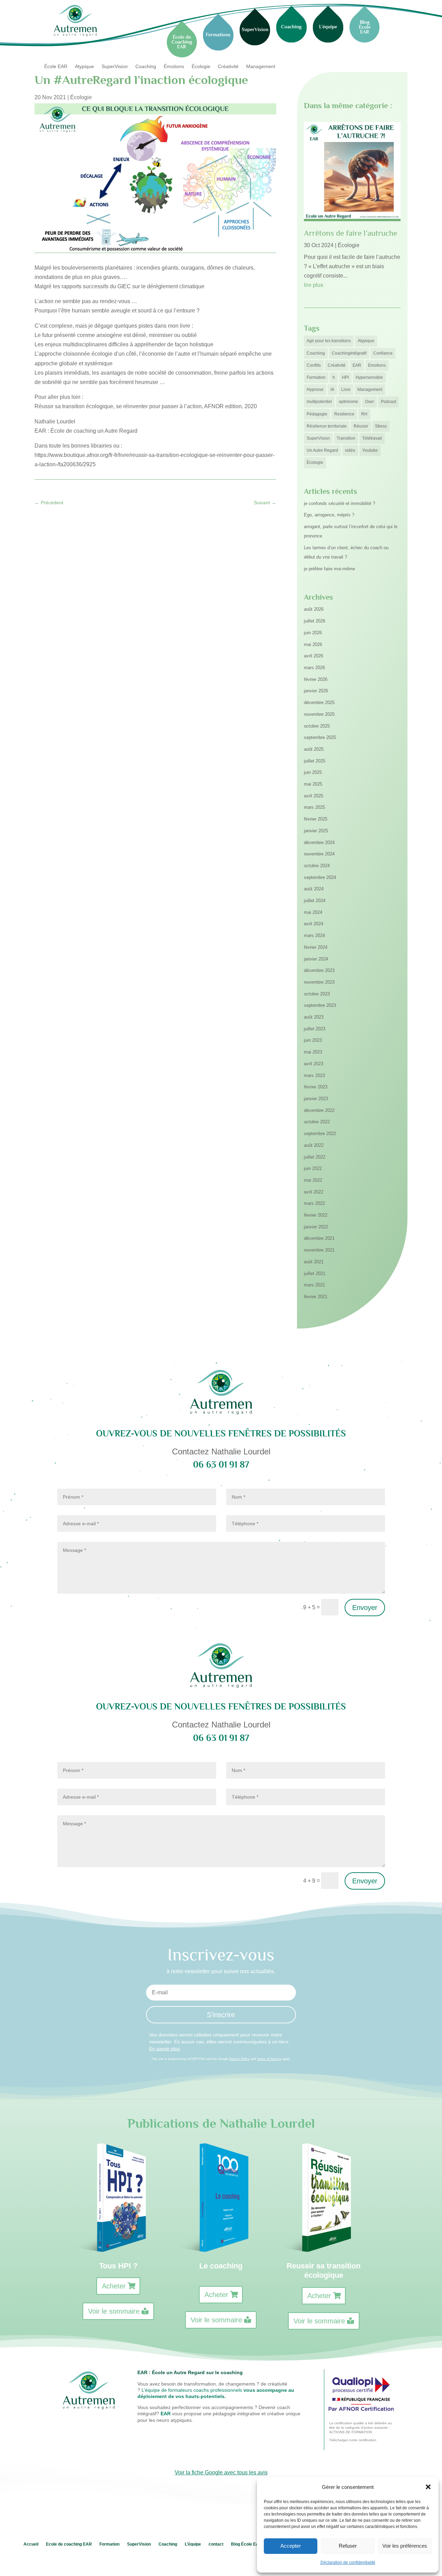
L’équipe (193, 2544)
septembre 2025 (320, 737)
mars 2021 (314, 1285)
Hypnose (315, 390)
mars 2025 (314, 807)
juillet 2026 (315, 621)
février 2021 (316, 1297)
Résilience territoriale (327, 426)
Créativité (228, 67)
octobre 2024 (317, 866)
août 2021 (314, 1262)
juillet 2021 (315, 1273)
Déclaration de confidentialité (348, 2563)
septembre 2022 (320, 1134)
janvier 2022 (316, 1227)
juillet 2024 (315, 901)
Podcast (388, 402)
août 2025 (314, 749)
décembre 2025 (319, 702)
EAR (357, 365)
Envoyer (365, 1608)
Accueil (31, 2544)
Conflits (314, 365)
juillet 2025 (315, 761)
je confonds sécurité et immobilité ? (339, 503)
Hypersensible (369, 377)
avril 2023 (314, 1064)
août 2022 (314, 1145)
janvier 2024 (316, 959)
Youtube (370, 450)
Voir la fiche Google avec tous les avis (221, 2472)
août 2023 (314, 1017)
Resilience (344, 414)
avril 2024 (314, 924)
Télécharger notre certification (353, 2440)
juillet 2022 (315, 1157)
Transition (346, 438)
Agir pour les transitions (329, 341)
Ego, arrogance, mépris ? (329, 515)
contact (216, 2544)
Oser (369, 402)
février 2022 (316, 1215)
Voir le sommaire (114, 2311)
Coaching (146, 67)
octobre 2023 (317, 994)
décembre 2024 (319, 842)
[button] (428, 2487)
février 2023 (316, 1087)
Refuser (348, 2546)
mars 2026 (314, 668)
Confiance (383, 353)
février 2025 (316, 819)
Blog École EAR (247, 2544)
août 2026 (314, 609)
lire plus (314, 285)
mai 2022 (313, 1180)
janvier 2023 (316, 1099)
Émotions (174, 67)
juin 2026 (313, 633)
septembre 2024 (320, 877)
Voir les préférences (405, 2546)
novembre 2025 (319, 714)
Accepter (291, 2546)
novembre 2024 (319, 854)
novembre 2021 (319, 1250)
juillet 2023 (315, 1029)
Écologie (201, 67)
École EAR (56, 67)
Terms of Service (269, 2059)
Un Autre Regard (322, 450)
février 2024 (316, 947)
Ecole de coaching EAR (69, 2544)
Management (261, 67)
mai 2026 (313, 644)
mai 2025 (313, 784)
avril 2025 (314, 796)
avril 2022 (314, 1192)
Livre (346, 390)
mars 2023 (314, 1075)
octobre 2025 (317, 726)
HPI (345, 377)
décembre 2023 (319, 970)
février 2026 (316, 679)
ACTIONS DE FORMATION (350, 2432)
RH (364, 414)
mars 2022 (314, 1203)
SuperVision (115, 67)
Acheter (114, 2286)
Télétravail (372, 438)
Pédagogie (317, 414)
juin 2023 (313, 1040)
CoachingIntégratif (349, 353)
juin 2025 (313, 772)
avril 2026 (314, 656)
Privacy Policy (239, 2059)
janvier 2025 (316, 831)
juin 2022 (313, 1168)
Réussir (361, 426)
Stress (381, 426)
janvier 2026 (316, 691)
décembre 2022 (319, 1110)
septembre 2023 (320, 1005)
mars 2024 (314, 935)
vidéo (350, 450)
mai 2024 (313, 912)
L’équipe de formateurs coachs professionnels (192, 2390)
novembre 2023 (319, 982)
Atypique (84, 67)
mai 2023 (313, 1052)
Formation (316, 377)
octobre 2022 (317, 1122)
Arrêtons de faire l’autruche (350, 233)
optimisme (348, 402)
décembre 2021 (319, 1238)
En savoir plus (165, 2049)
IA (332, 390)
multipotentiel (319, 402)
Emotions (377, 365)
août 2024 (314, 889)
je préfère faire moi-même (329, 569)
